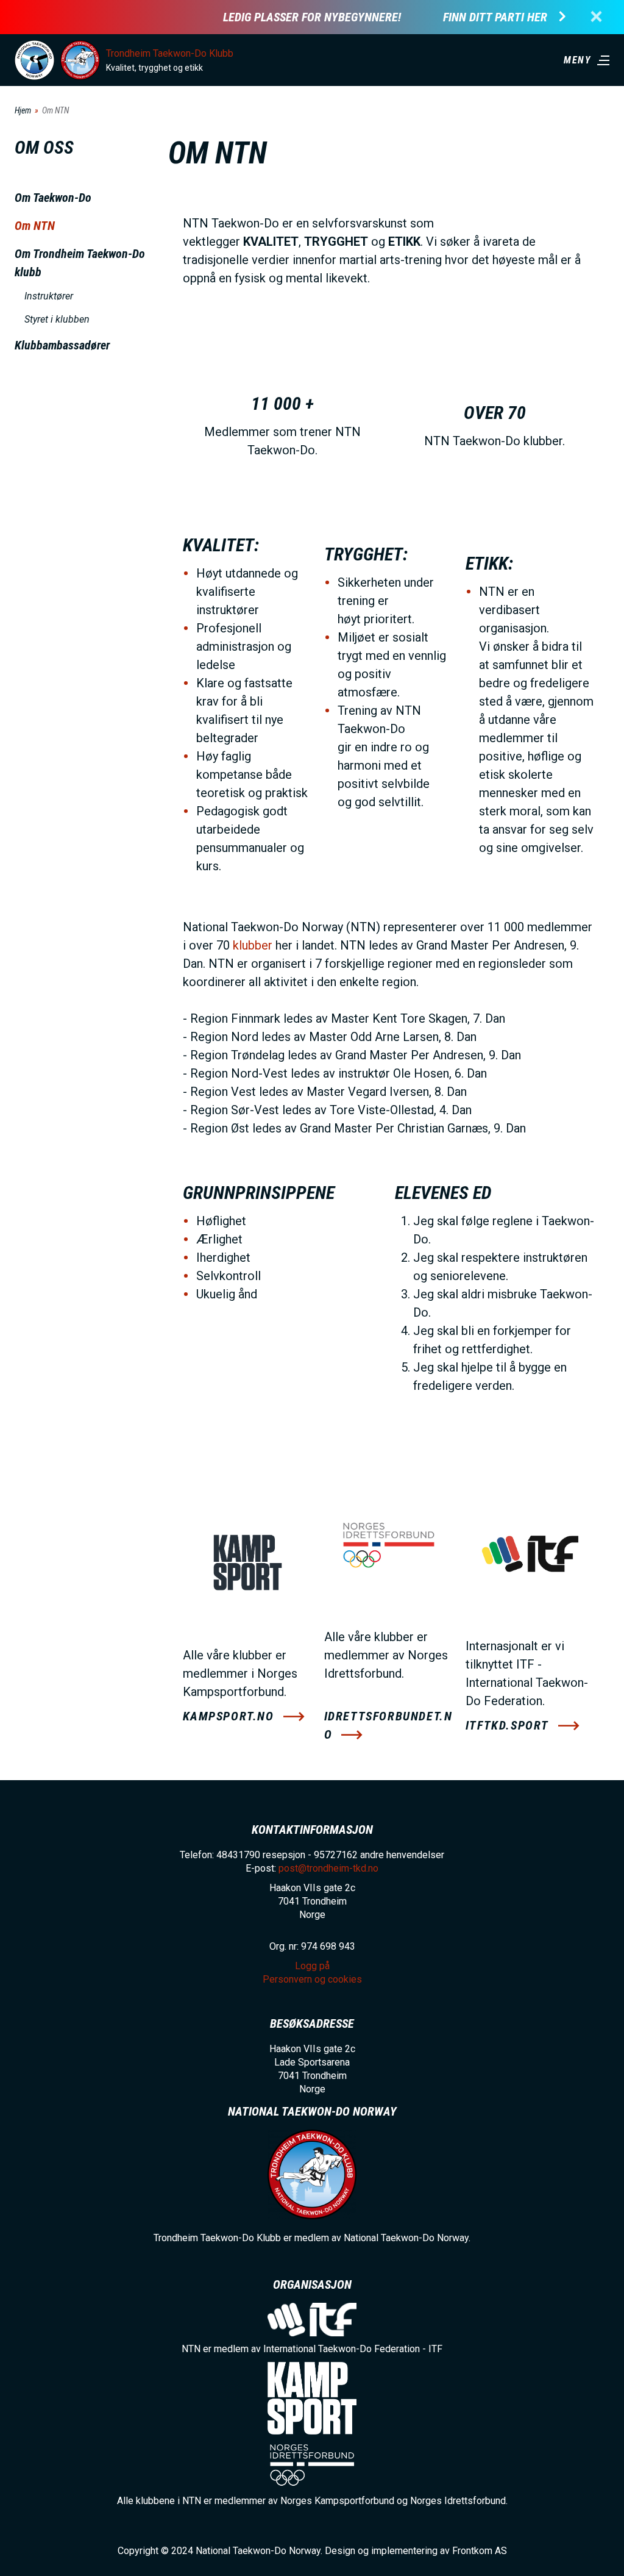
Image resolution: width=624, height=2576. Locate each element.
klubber (253, 945)
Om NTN (35, 226)
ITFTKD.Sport (507, 1725)
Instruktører (49, 296)
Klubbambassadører (62, 345)
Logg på (312, 1966)
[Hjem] (34, 60)
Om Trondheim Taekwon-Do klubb (80, 263)
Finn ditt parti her (495, 17)
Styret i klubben (57, 319)
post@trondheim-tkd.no (328, 1868)
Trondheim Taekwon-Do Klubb (170, 53)
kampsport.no (229, 1716)
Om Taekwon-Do (53, 198)
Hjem (23, 110)
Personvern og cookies (312, 1979)
